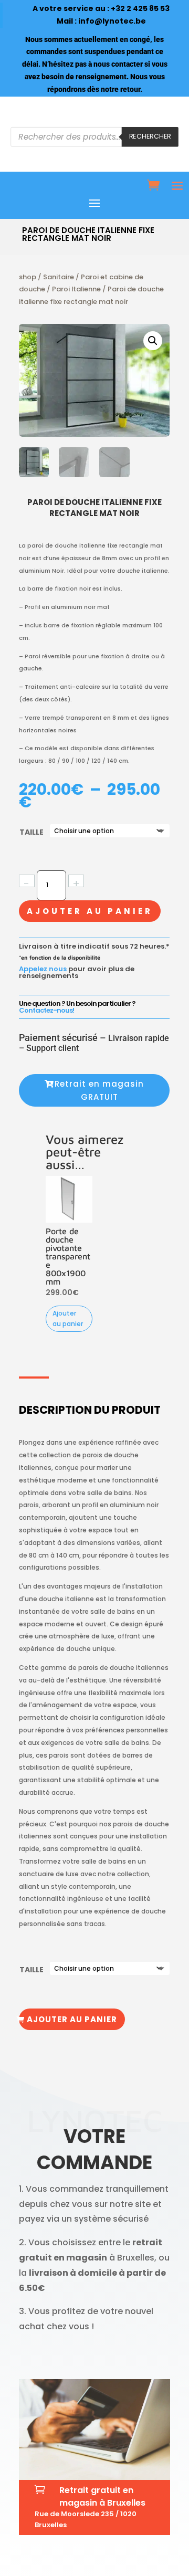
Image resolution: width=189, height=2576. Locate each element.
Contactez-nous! (46, 1010)
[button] (153, 341)
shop (28, 277)
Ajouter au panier (90, 911)
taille (31, 832)
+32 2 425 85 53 (140, 8)
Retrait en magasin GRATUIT (99, 1091)
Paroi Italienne (76, 289)
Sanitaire (59, 277)
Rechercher (150, 136)
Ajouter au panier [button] (68, 1318)
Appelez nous (43, 969)
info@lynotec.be (112, 21)
